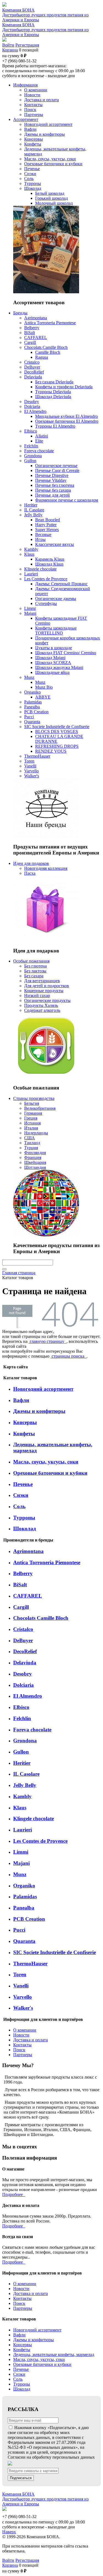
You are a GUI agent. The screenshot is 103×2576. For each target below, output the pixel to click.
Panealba (24, 1908)
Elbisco (21, 1707)
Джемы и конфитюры (39, 1411)
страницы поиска (69, 1356)
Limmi (21, 1852)
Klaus (20, 1808)
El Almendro (28, 1696)
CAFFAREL (28, 1596)
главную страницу (48, 1341)
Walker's (23, 2008)
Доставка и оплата (30, 2040)
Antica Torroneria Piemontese (47, 1562)
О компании (25, 2030)
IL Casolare (26, 1774)
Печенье (23, 1484)
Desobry (23, 1674)
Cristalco (23, 1629)
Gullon (21, 1752)
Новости (21, 2035)
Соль (19, 1506)
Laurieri (23, 1830)
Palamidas (25, 1896)
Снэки (21, 1495)
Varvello (23, 1997)
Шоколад (25, 1528)
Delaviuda (25, 1663)
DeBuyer (23, 1640)
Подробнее (13, 2194)
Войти (8, 45)
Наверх (9, 2532)
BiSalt (20, 1585)
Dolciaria (23, 1685)
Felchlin (22, 1718)
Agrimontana (28, 1551)
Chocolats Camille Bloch (41, 1618)
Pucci (19, 1930)
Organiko (24, 1886)
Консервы (25, 1422)
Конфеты (24, 1434)
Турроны (24, 1518)
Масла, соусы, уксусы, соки (46, 1462)
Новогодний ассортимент (43, 1389)
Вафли (21, 1400)
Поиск (19, 2050)
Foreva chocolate (32, 1730)
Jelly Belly (25, 1785)
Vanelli (21, 1986)
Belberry (23, 1573)
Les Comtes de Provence (40, 1841)
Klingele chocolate (34, 1819)
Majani (21, 1863)
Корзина (10, 50)
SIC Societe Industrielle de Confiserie (55, 1952)
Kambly (22, 1796)
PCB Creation (29, 1919)
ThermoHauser (30, 1964)
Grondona (25, 1741)
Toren (20, 1974)
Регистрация (27, 45)
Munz (20, 1874)
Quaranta (24, 1941)
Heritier (22, 1763)
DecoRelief (25, 1651)
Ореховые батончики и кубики (50, 1473)
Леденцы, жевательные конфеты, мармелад (54, 2355)
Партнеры (23, 2055)
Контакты (22, 2045)
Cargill (21, 1607)
